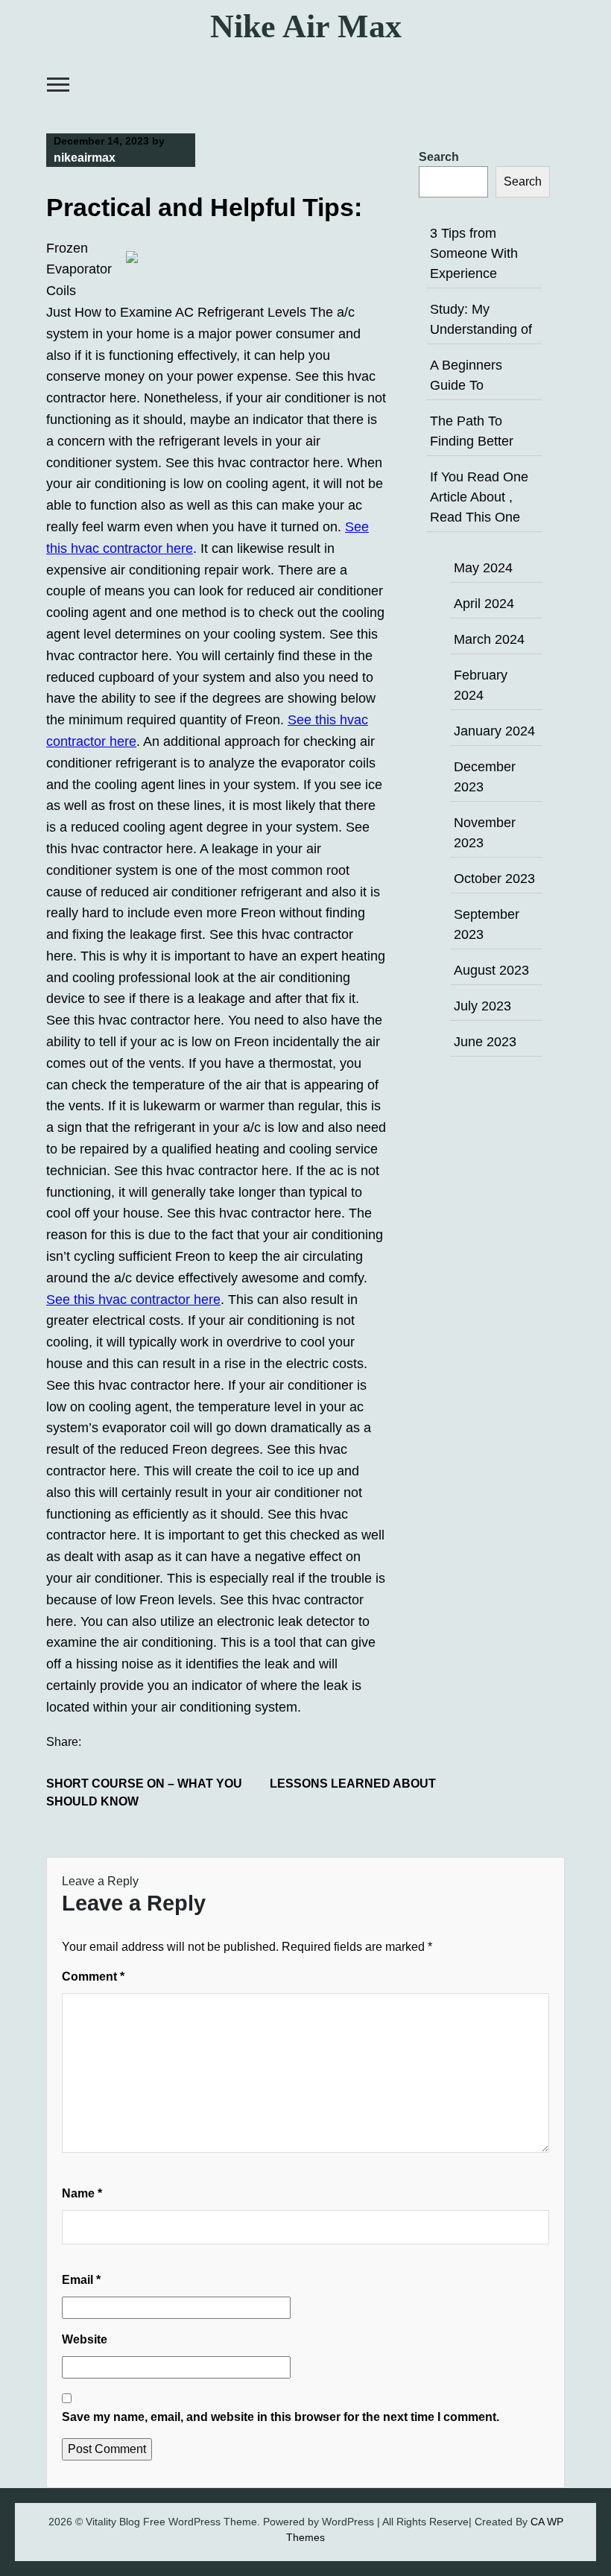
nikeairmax (85, 158)
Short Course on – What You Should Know (144, 1792)
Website (85, 2339)
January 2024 (494, 731)
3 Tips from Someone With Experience (474, 253)
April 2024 (484, 604)
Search (439, 157)
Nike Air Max (306, 26)
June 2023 (485, 1042)
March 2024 (489, 639)
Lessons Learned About (353, 1784)
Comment (93, 1977)
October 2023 (494, 879)
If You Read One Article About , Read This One (479, 497)
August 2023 (491, 970)
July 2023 (482, 1006)
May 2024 (483, 568)
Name (82, 2193)
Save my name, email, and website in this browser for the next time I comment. (281, 2417)
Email (81, 2280)
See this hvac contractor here (133, 1300)
